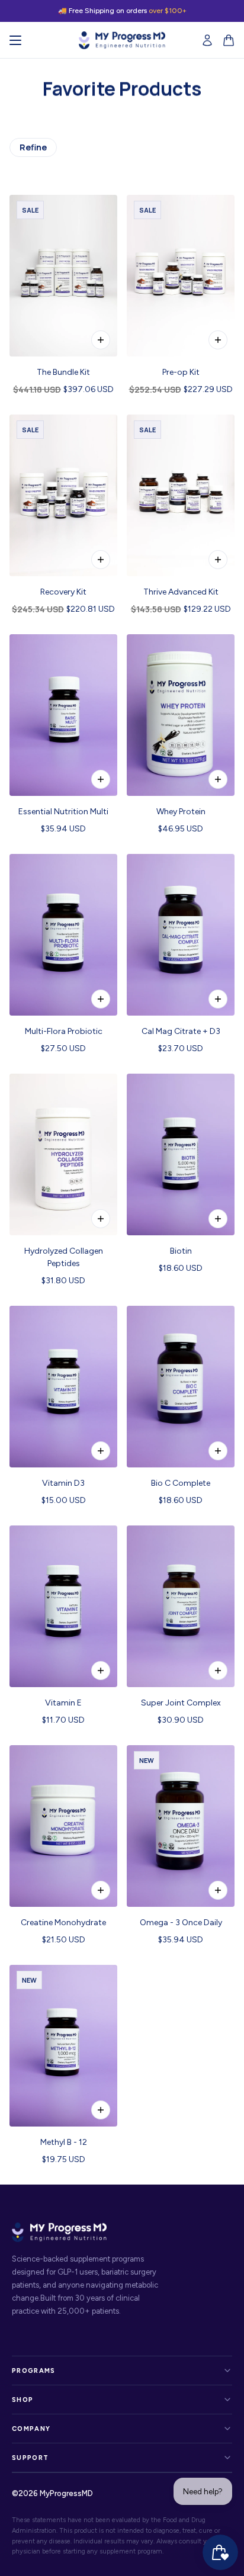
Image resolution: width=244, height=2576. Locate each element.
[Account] (207, 40)
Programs (34, 2371)
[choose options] (101, 340)
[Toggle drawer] (15, 40)
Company (31, 2429)
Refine (33, 147)
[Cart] (229, 40)
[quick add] (218, 560)
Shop (23, 2400)
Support (30, 2458)
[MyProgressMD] (122, 40)
